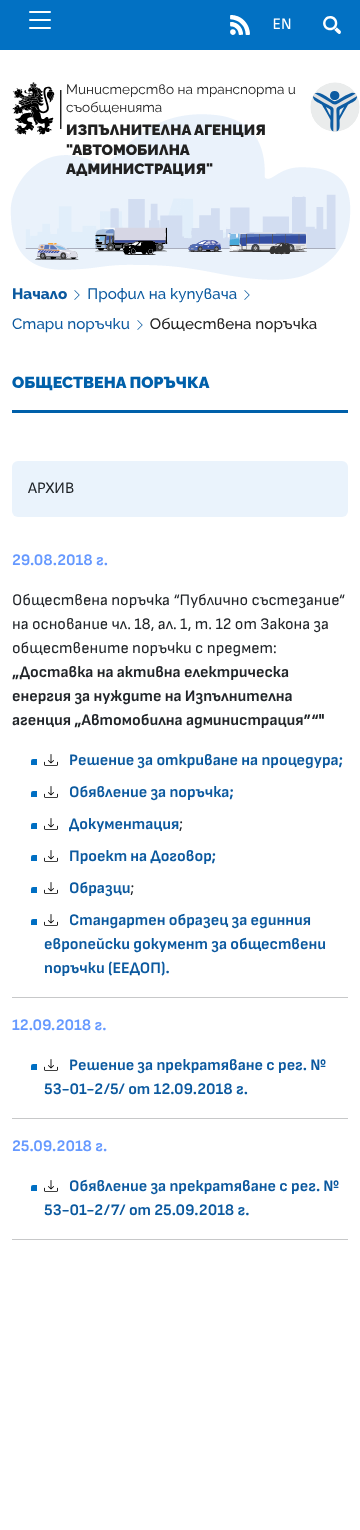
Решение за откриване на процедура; (206, 761)
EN (281, 25)
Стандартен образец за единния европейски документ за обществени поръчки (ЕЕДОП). (185, 945)
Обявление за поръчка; (151, 793)
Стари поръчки (71, 324)
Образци (99, 889)
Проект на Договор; (142, 857)
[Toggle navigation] (40, 20)
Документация (124, 825)
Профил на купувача (162, 294)
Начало (39, 294)
